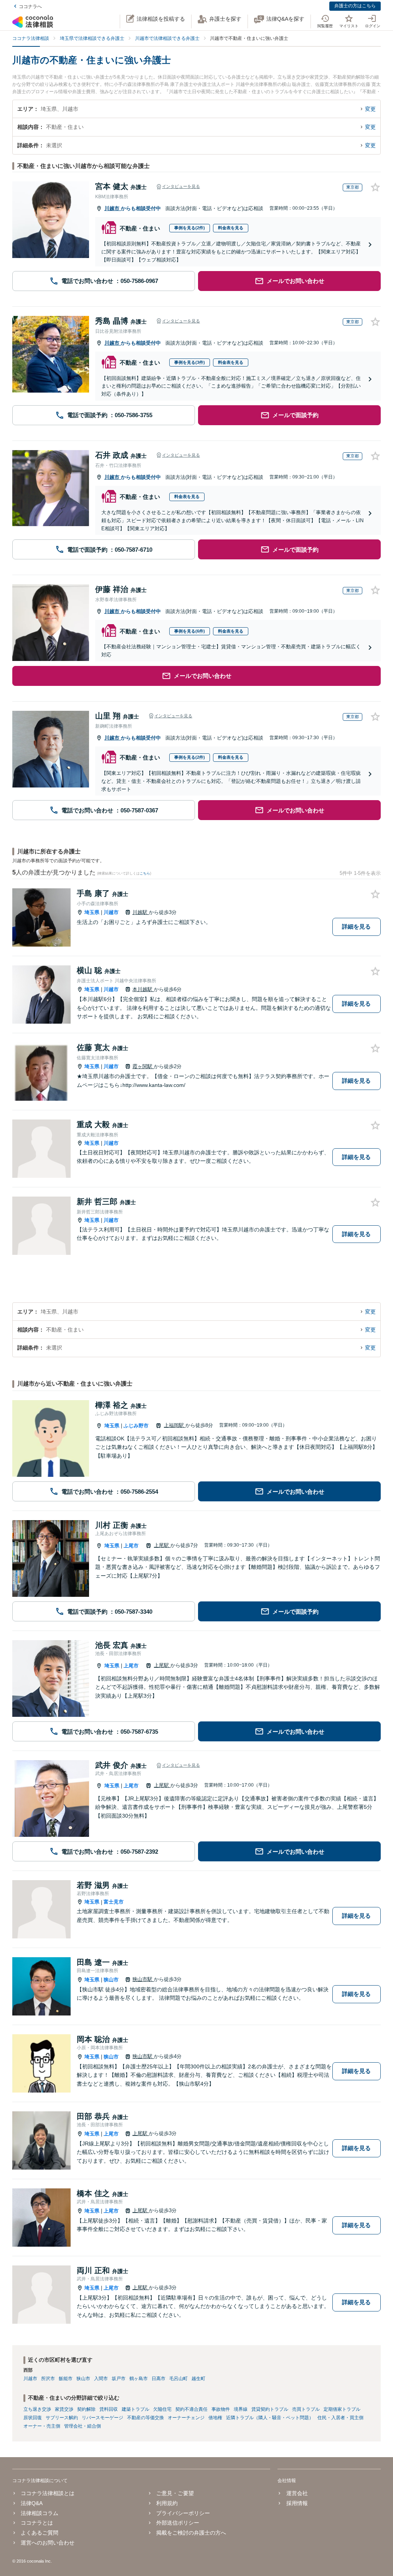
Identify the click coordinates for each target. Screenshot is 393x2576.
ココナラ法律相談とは (48, 2493)
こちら (145, 873)
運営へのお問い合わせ (48, 2543)
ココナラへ (30, 7)
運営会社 (297, 2493)
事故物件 (221, 2409)
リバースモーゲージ (102, 2418)
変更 (370, 109)
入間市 (101, 2379)
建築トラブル (135, 2409)
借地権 (215, 2418)
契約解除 (86, 2409)
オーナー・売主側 (42, 2426)
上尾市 (131, 1546)
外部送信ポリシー (178, 2523)
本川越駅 (143, 989)
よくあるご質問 (40, 2533)
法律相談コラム (40, 2513)
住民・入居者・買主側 (340, 2418)
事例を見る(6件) (190, 631)
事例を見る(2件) (190, 228)
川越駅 (141, 912)
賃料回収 (109, 2409)
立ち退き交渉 (37, 2409)
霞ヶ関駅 (143, 1066)
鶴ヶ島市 (139, 2379)
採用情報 (297, 2503)
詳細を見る (356, 926)
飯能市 (66, 2379)
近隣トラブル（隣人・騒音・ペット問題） (270, 2418)
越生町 (198, 2379)
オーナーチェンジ (186, 2418)
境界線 (241, 2409)
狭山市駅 (143, 1979)
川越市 (113, 208)
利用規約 (167, 2503)
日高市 (159, 2379)
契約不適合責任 (192, 2409)
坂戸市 (119, 2379)
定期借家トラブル (342, 2409)
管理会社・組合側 (83, 2426)
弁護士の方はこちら (355, 6)
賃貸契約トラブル (270, 2409)
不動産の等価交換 (145, 2418)
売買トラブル (306, 2409)
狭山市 (111, 1980)
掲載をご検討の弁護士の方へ (191, 2533)
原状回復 (33, 2418)
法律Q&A (32, 2503)
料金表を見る (231, 228)
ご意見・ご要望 (175, 2493)
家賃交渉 (64, 2409)
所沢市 (48, 2379)
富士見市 (114, 1902)
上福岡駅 (175, 1425)
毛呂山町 (178, 2379)
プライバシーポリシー (183, 2513)
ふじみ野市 (136, 1426)
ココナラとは (37, 2523)
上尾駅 (162, 1545)
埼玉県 (92, 912)
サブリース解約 (62, 2418)
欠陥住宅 (162, 2409)
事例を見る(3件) (190, 362)
